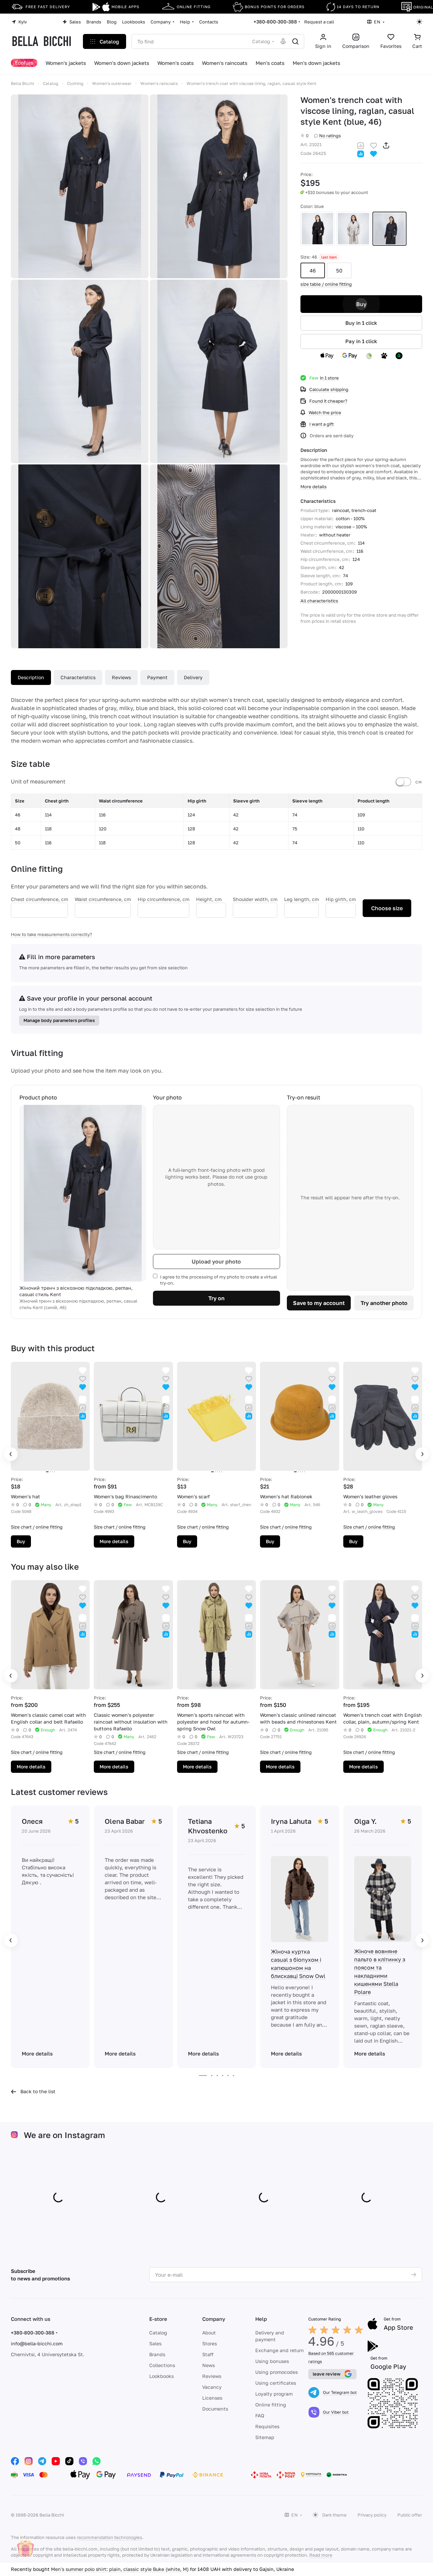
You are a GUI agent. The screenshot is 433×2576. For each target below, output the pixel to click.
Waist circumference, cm (103, 899)
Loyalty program (274, 2394)
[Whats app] (97, 2461)
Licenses (212, 2398)
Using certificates (276, 2383)
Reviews (121, 677)
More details (114, 1541)
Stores (210, 2343)
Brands (157, 2354)
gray (353, 229)
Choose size (387, 908)
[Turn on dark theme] (419, 22)
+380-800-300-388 (275, 22)
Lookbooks (161, 2376)
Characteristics (78, 677)
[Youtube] (56, 2461)
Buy (361, 304)
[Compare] (361, 145)
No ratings (330, 136)
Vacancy (212, 2387)
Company (214, 2319)
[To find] (295, 41)
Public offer (410, 2515)
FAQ (260, 2415)
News (209, 2365)
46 (313, 270)
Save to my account (319, 1303)
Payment (157, 677)
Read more (321, 2555)
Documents (215, 2409)
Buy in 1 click (361, 323)
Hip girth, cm (341, 899)
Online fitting (271, 2405)
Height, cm (209, 899)
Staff (208, 2354)
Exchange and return (280, 2350)
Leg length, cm (301, 899)
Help (261, 2319)
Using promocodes (276, 2372)
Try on (216, 1298)
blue (389, 229)
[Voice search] (283, 41)
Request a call (319, 22)
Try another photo (384, 1303)
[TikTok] (69, 2461)
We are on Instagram (64, 2135)
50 (339, 270)
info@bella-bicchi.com (37, 2343)
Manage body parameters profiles (59, 1020)
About (209, 2333)
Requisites (267, 2426)
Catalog (158, 2333)
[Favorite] (374, 145)
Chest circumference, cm (39, 899)
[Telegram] (42, 2461)
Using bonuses (272, 2361)
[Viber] (83, 2461)
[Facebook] (15, 2461)
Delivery (193, 677)
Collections (162, 2365)
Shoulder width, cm (255, 899)
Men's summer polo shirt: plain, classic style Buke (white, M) (120, 2569)
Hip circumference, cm (163, 899)
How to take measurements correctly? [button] (51, 934)
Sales (155, 2343)
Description (31, 677)
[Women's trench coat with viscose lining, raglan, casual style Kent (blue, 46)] (80, 186)
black (317, 229)
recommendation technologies (109, 2537)
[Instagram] (29, 2461)
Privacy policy (372, 2515)
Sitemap (265, 2437)
